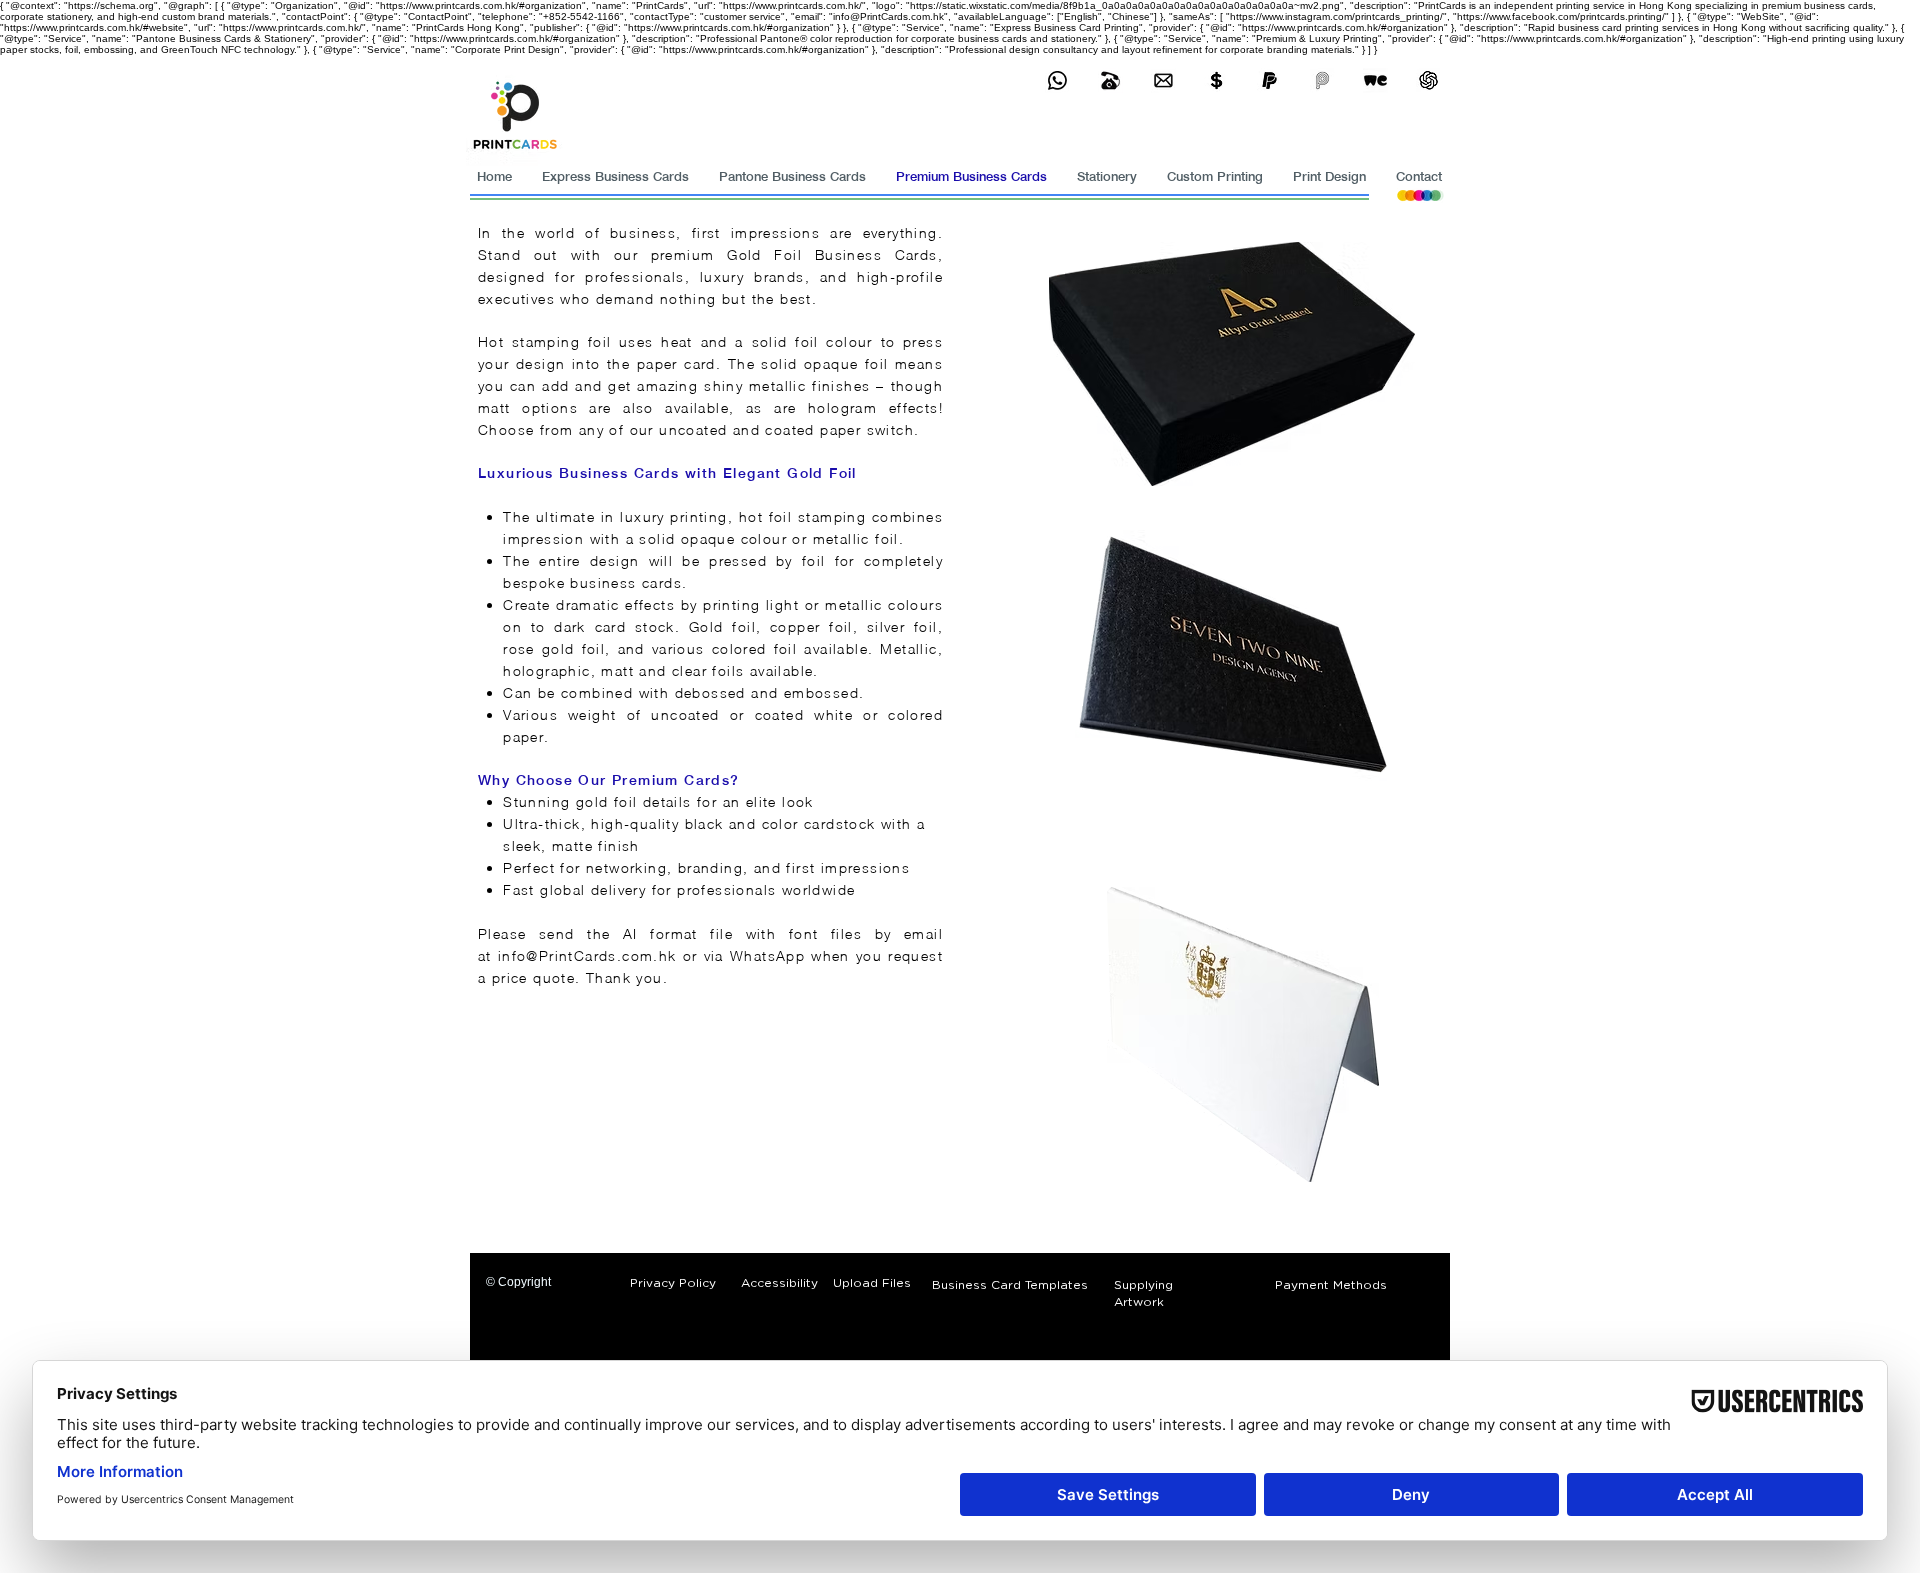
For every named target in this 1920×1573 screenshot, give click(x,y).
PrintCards (578, 955)
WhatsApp (770, 955)
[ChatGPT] (1428, 80)
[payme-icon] (1322, 80)
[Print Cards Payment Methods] (1216, 80)
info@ (518, 955)
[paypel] (1269, 80)
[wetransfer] (1375, 80)
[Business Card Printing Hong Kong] (1057, 80)
